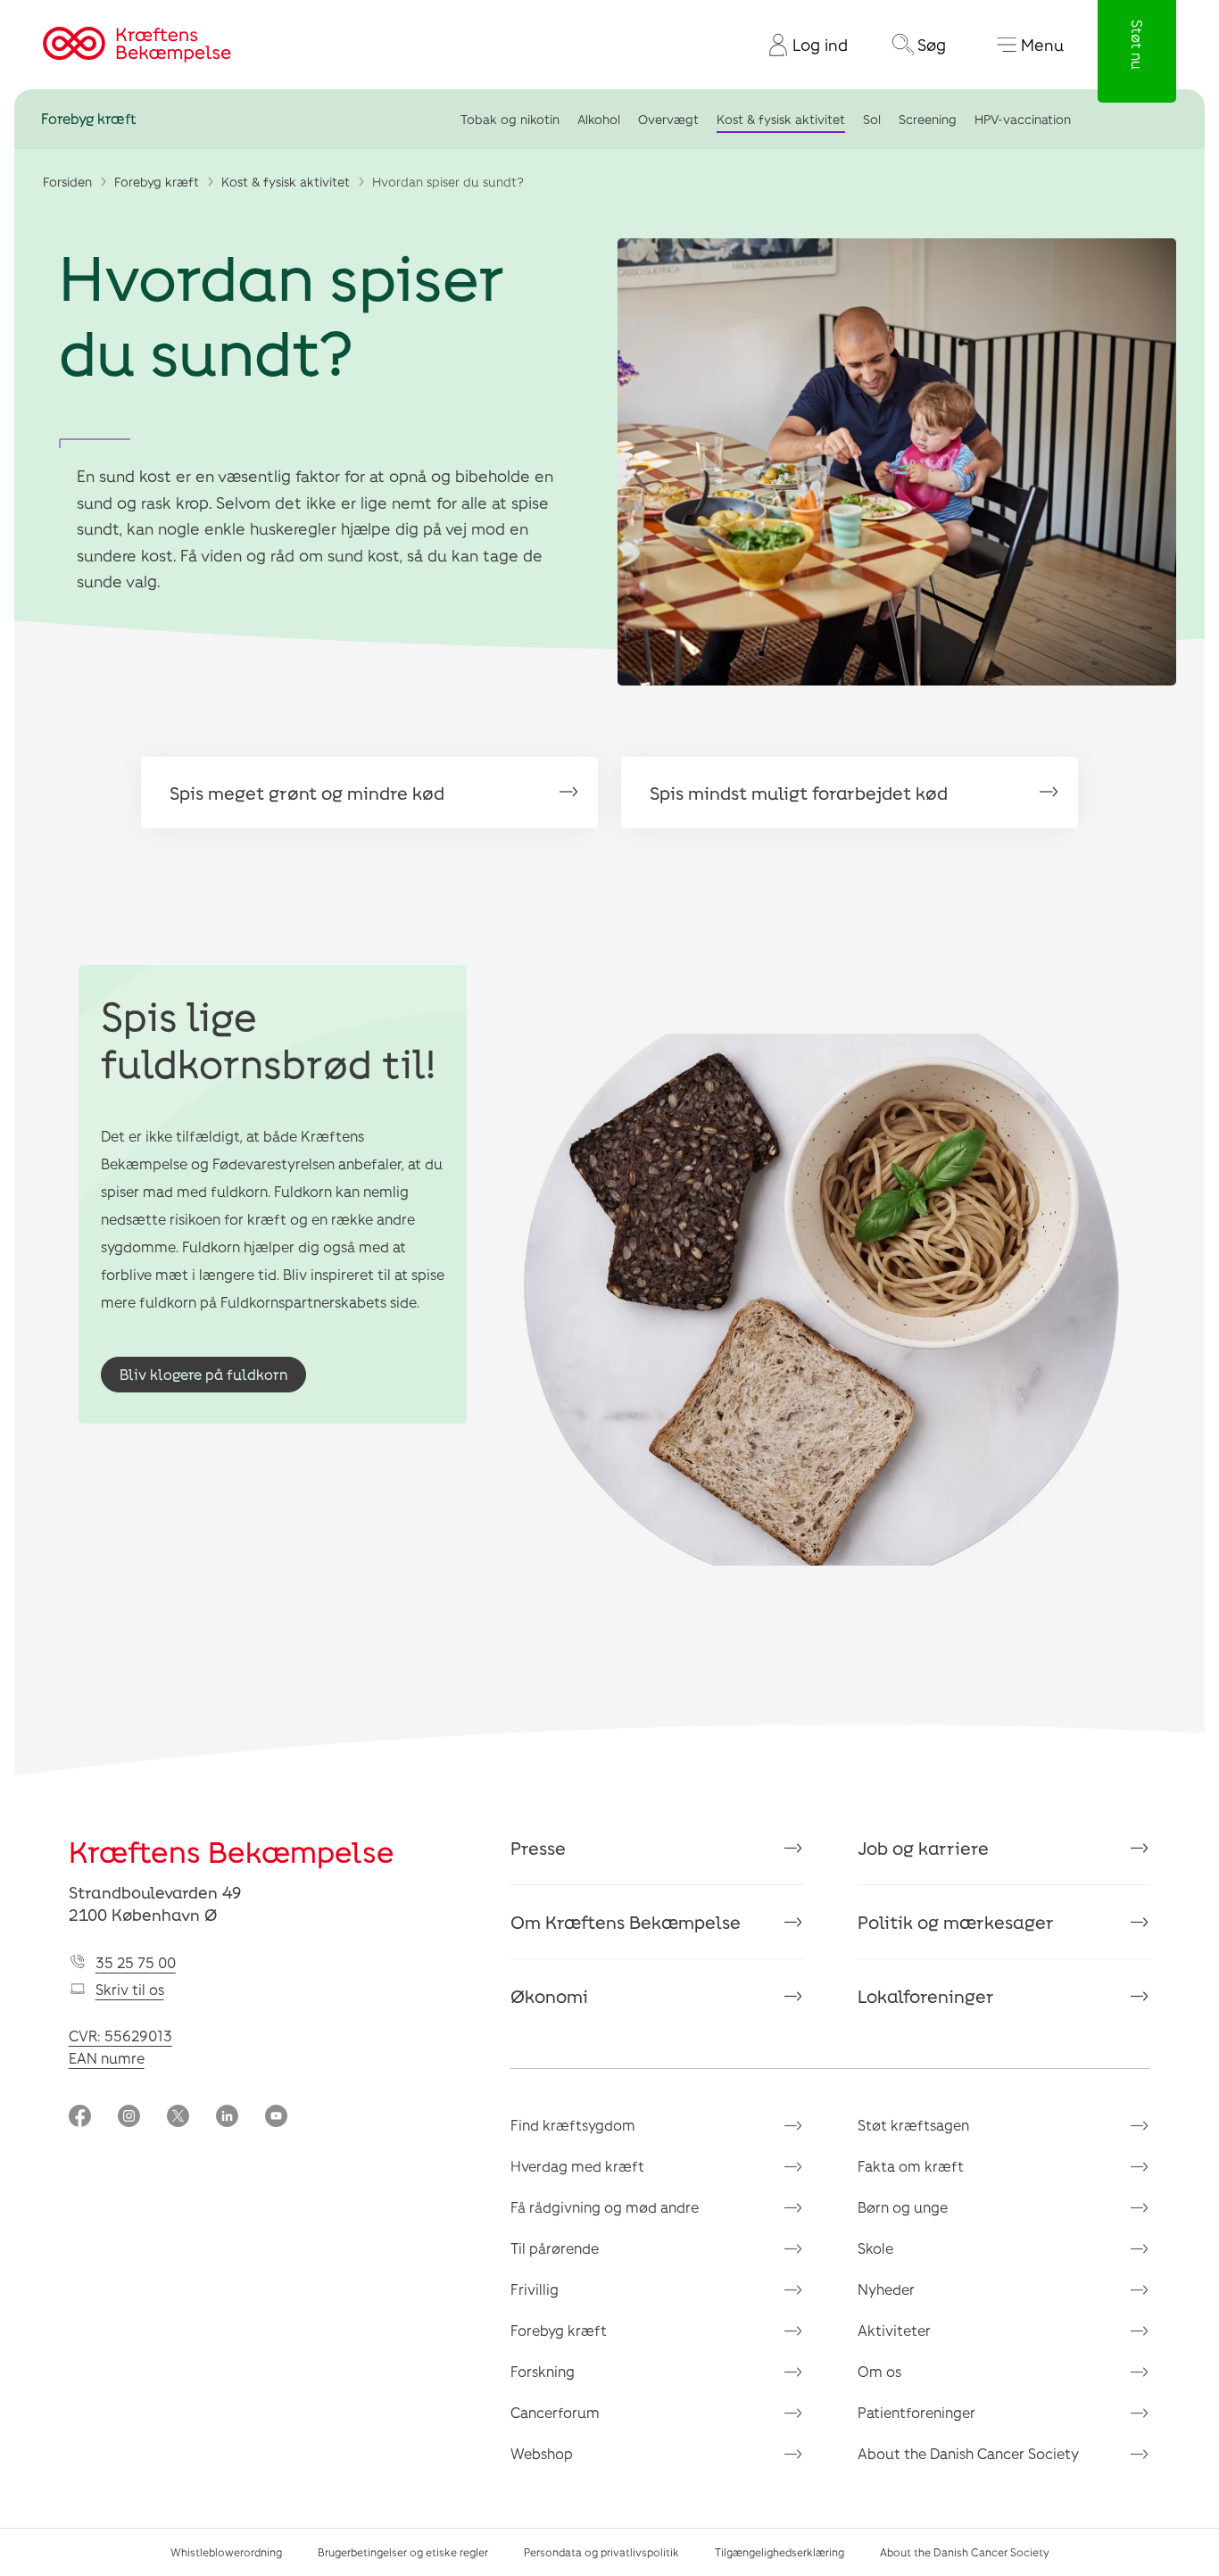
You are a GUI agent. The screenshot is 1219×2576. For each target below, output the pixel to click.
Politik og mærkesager (956, 1922)
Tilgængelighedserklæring (779, 2552)
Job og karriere (923, 1848)
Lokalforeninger (926, 1996)
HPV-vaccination (1023, 119)
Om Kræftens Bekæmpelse (626, 1922)
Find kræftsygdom (573, 2125)
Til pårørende (555, 2248)
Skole (875, 2248)
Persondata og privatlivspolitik (601, 2552)
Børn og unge (903, 2207)
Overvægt (668, 119)
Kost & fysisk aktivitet (781, 119)
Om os (879, 2371)
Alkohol (599, 119)
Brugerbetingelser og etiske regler (403, 2552)
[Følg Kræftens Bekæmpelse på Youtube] (276, 2118)
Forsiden (67, 182)
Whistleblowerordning (226, 2552)
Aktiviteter (894, 2330)
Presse (538, 1848)
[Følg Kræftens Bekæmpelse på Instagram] (129, 2118)
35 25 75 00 (136, 1962)
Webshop (542, 2453)
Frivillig (535, 2289)
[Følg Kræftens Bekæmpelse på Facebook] (80, 2118)
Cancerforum (555, 2412)
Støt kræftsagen (913, 2125)
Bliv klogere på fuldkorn (203, 1374)
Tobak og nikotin (510, 119)
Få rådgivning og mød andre (605, 2207)
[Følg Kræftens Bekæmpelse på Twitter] (178, 2118)
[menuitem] (801, 45)
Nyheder (886, 2289)
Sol (872, 119)
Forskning (543, 2371)
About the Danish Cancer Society (968, 2453)
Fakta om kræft (911, 2166)
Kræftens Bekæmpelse (232, 1851)
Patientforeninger (916, 2412)
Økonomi (549, 1996)
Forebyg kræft (89, 119)
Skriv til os (130, 1989)
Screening (928, 119)
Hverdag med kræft (577, 2166)
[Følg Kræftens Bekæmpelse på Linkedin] (227, 2118)
